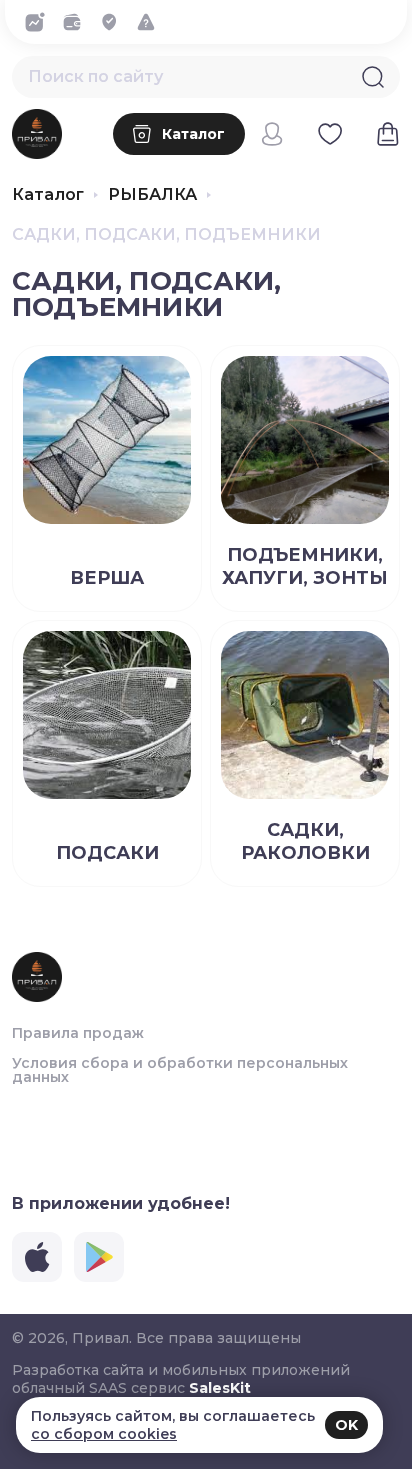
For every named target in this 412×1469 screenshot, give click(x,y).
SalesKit (220, 1388)
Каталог (48, 195)
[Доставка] (114, 22)
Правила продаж (78, 1033)
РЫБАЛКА (152, 195)
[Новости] (40, 22)
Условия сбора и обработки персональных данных (180, 1070)
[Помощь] (151, 22)
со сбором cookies (104, 1434)
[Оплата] (77, 22)
